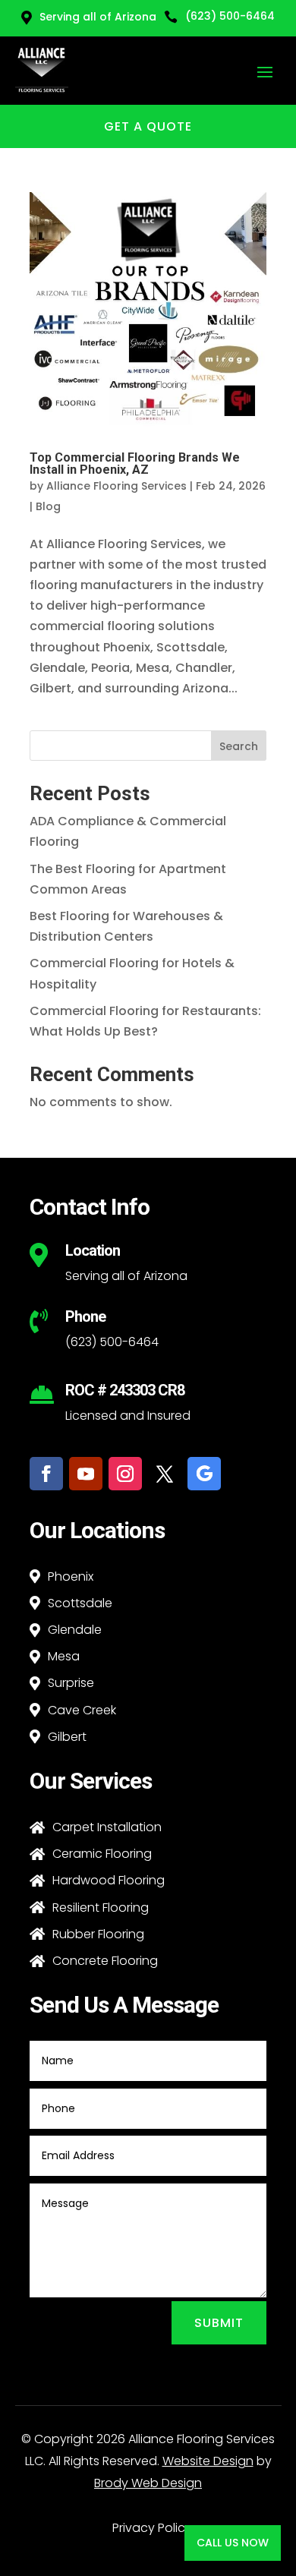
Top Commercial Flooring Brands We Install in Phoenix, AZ (135, 463)
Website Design (208, 2461)
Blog (48, 506)
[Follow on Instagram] (125, 1474)
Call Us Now (233, 2543)
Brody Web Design (148, 2483)
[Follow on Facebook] (46, 1474)
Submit (219, 2323)
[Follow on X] (165, 1474)
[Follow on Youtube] (86, 1474)
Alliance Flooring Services (117, 486)
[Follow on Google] (204, 1474)
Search (239, 746)
